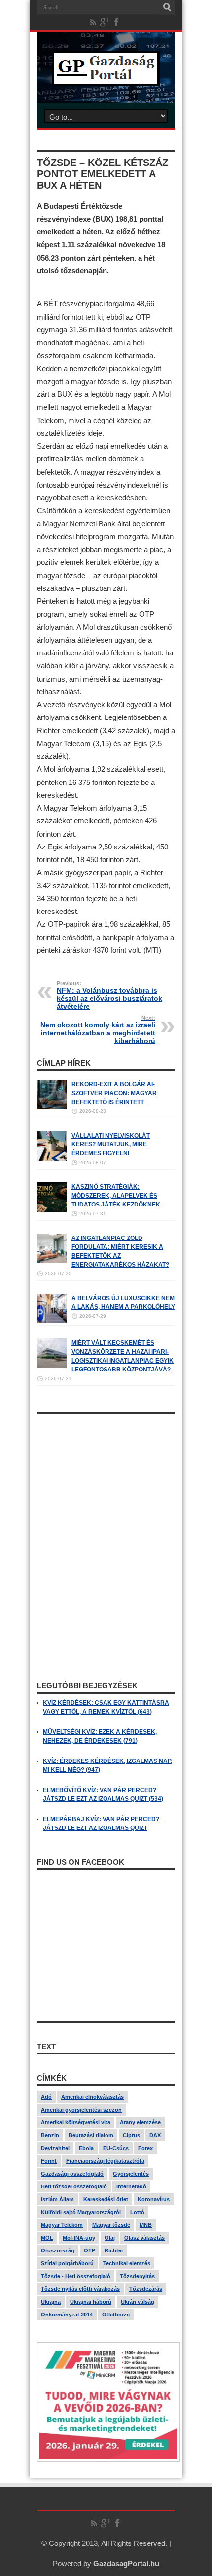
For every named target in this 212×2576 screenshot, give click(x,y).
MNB (146, 2225)
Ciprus (131, 2135)
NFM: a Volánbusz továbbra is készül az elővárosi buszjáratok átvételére (109, 995)
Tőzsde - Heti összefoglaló (76, 2276)
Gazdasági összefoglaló (72, 2174)
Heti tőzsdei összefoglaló (74, 2186)
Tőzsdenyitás (137, 2276)
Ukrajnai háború (91, 2302)
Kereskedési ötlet (106, 2199)
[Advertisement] (106, 1480)
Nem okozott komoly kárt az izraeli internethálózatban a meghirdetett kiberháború (98, 1030)
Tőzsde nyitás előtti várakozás (80, 2289)
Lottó (137, 2212)
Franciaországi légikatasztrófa (105, 2161)
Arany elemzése (140, 2122)
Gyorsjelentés (131, 2174)
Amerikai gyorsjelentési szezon (81, 2110)
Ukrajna (51, 2302)
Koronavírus (154, 2199)
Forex (145, 2148)
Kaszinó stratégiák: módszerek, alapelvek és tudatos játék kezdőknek (116, 1196)
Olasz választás (144, 2238)
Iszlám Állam (57, 2199)
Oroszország (58, 2250)
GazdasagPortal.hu (126, 2563)
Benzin (50, 2135)
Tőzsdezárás (146, 2289)
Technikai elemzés (127, 2263)
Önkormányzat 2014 (67, 2315)
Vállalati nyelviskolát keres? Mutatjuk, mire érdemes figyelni (111, 1144)
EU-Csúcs (116, 2148)
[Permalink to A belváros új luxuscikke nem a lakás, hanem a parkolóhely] (52, 1321)
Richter (114, 2250)
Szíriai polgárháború (67, 2263)
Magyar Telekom (62, 2225)
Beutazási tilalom (91, 2135)
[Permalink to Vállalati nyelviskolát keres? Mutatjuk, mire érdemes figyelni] (52, 1159)
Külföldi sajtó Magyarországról (81, 2212)
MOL (47, 2238)
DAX (155, 2135)
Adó (46, 2097)
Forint (49, 2161)
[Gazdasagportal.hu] (106, 78)
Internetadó (131, 2186)
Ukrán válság (138, 2302)
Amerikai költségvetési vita (76, 2122)
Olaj (110, 2238)
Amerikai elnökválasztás (92, 2097)
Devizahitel (55, 2148)
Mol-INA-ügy (79, 2238)
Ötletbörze (116, 2315)
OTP (89, 2250)
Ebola (86, 2148)
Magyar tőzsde (111, 2225)
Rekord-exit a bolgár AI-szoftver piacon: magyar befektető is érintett (114, 1093)
